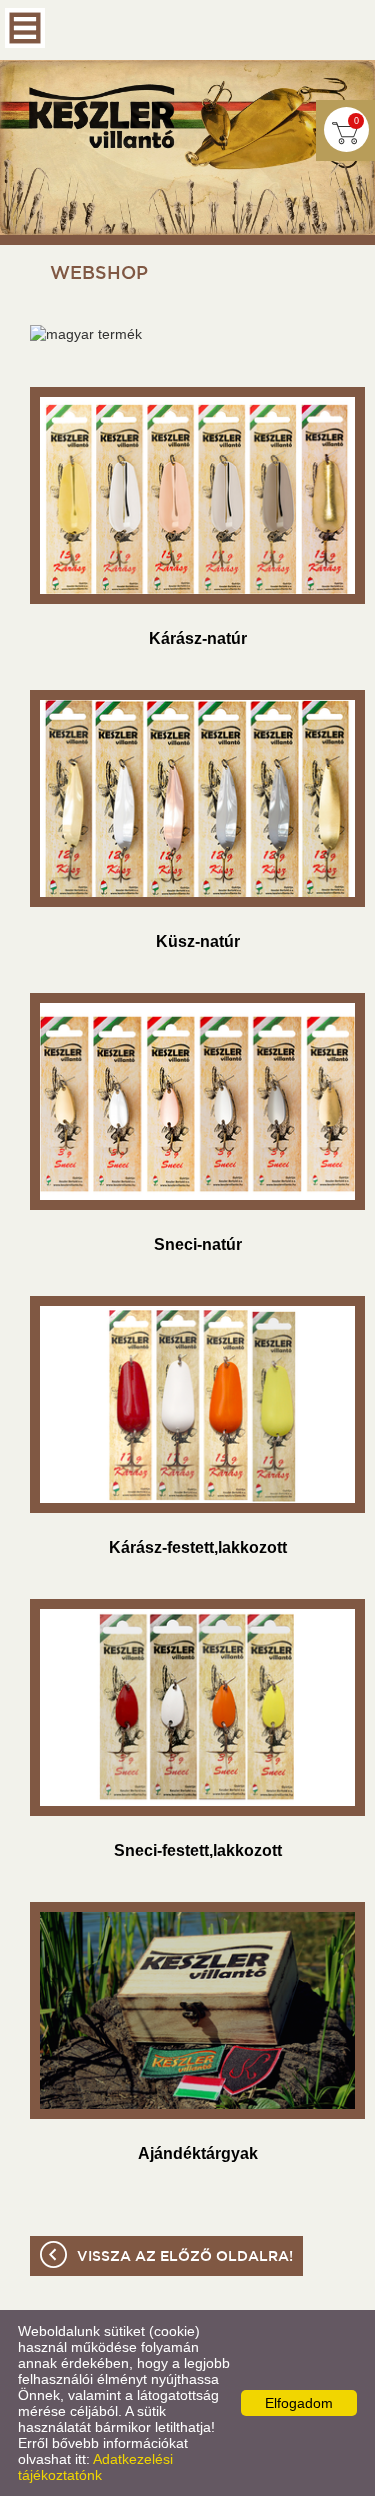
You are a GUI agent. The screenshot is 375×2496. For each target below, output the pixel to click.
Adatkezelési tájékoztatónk (95, 2467)
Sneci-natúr (198, 1244)
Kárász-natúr (198, 638)
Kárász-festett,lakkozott (198, 1547)
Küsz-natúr (198, 941)
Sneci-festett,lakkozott (198, 1850)
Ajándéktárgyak (198, 2153)
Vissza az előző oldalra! (185, 2257)
